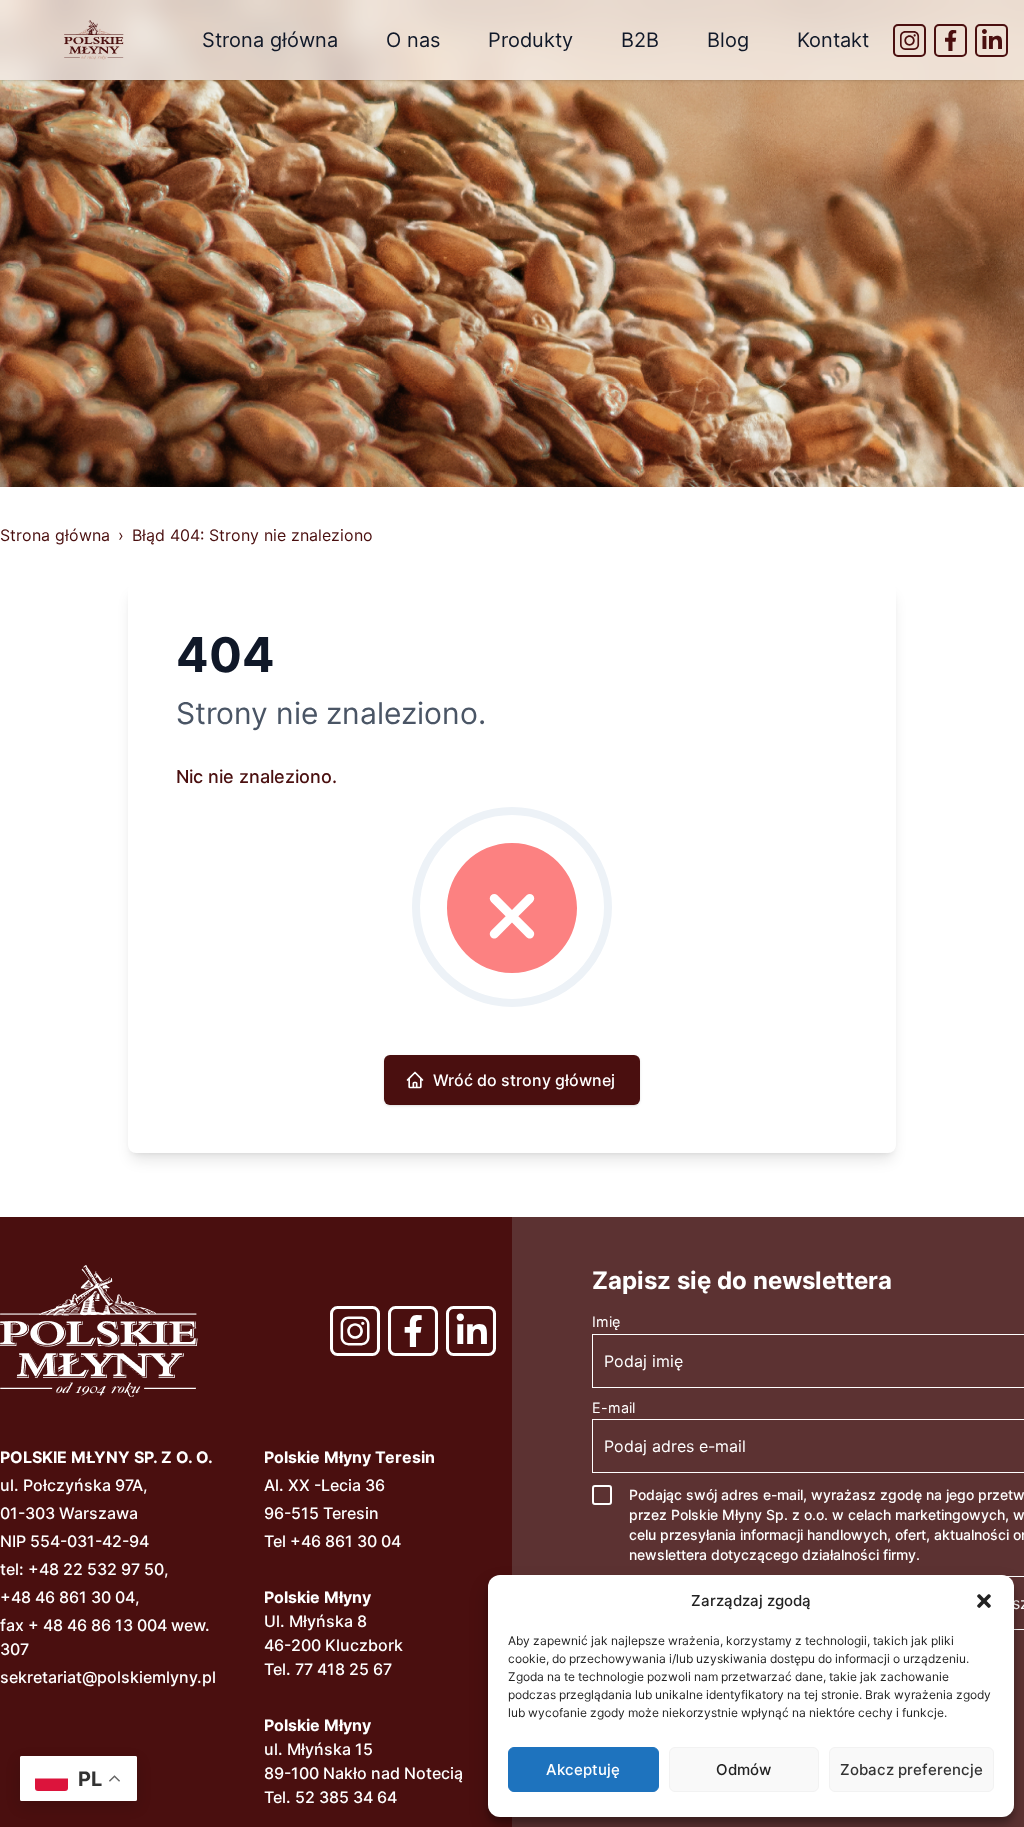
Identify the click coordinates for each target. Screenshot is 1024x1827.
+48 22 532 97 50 (96, 1569)
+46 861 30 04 (345, 1541)
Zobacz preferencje (911, 1769)
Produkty (530, 40)
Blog (728, 40)
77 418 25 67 (343, 1669)
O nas (413, 40)
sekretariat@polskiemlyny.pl (108, 1677)
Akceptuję (583, 1769)
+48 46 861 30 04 (67, 1597)
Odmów (743, 1769)
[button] (984, 1601)
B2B (640, 40)
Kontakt (833, 40)
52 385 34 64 (346, 1797)
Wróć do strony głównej (524, 1080)
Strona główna (270, 40)
